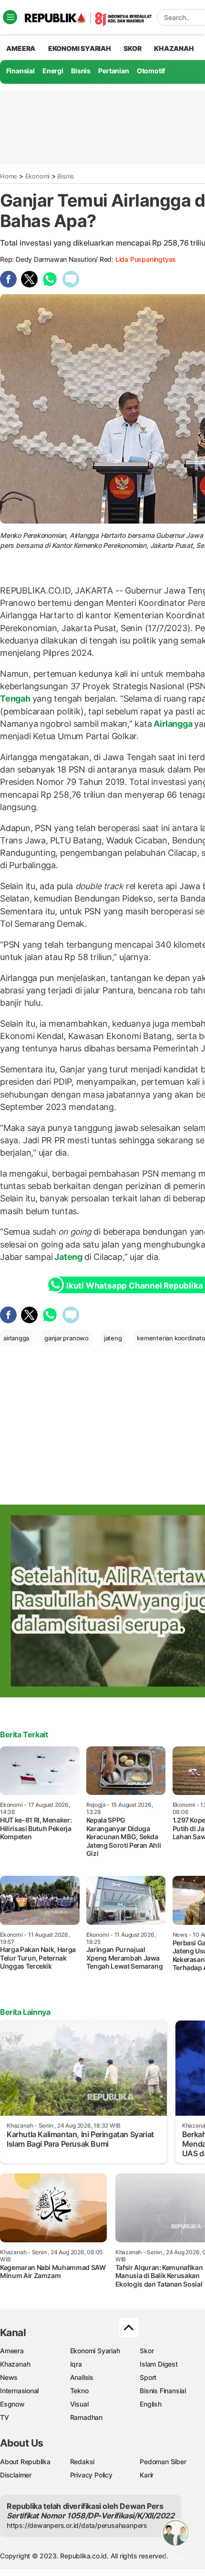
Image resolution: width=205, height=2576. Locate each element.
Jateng (68, 1257)
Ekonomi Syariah (80, 48)
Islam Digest (159, 2364)
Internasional (19, 2391)
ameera (21, 48)
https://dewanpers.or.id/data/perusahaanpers (77, 2525)
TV (5, 2417)
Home (9, 176)
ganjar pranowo (67, 1338)
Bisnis (81, 71)
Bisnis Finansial (163, 2391)
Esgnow (12, 2404)
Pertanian (113, 71)
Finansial (20, 71)
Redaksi (82, 2462)
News (9, 2377)
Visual (79, 2404)
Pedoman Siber (163, 2462)
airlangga (16, 1338)
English (151, 2404)
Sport (148, 2377)
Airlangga (173, 724)
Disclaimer (16, 2475)
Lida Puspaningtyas (146, 259)
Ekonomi (38, 176)
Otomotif (151, 71)
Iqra (76, 2364)
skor (132, 48)
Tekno (79, 2391)
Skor (147, 2351)
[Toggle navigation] (10, 17)
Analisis (82, 2377)
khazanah (174, 48)
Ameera (12, 2351)
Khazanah (15, 2364)
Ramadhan (86, 2417)
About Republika (25, 2462)
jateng (113, 1338)
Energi (53, 71)
